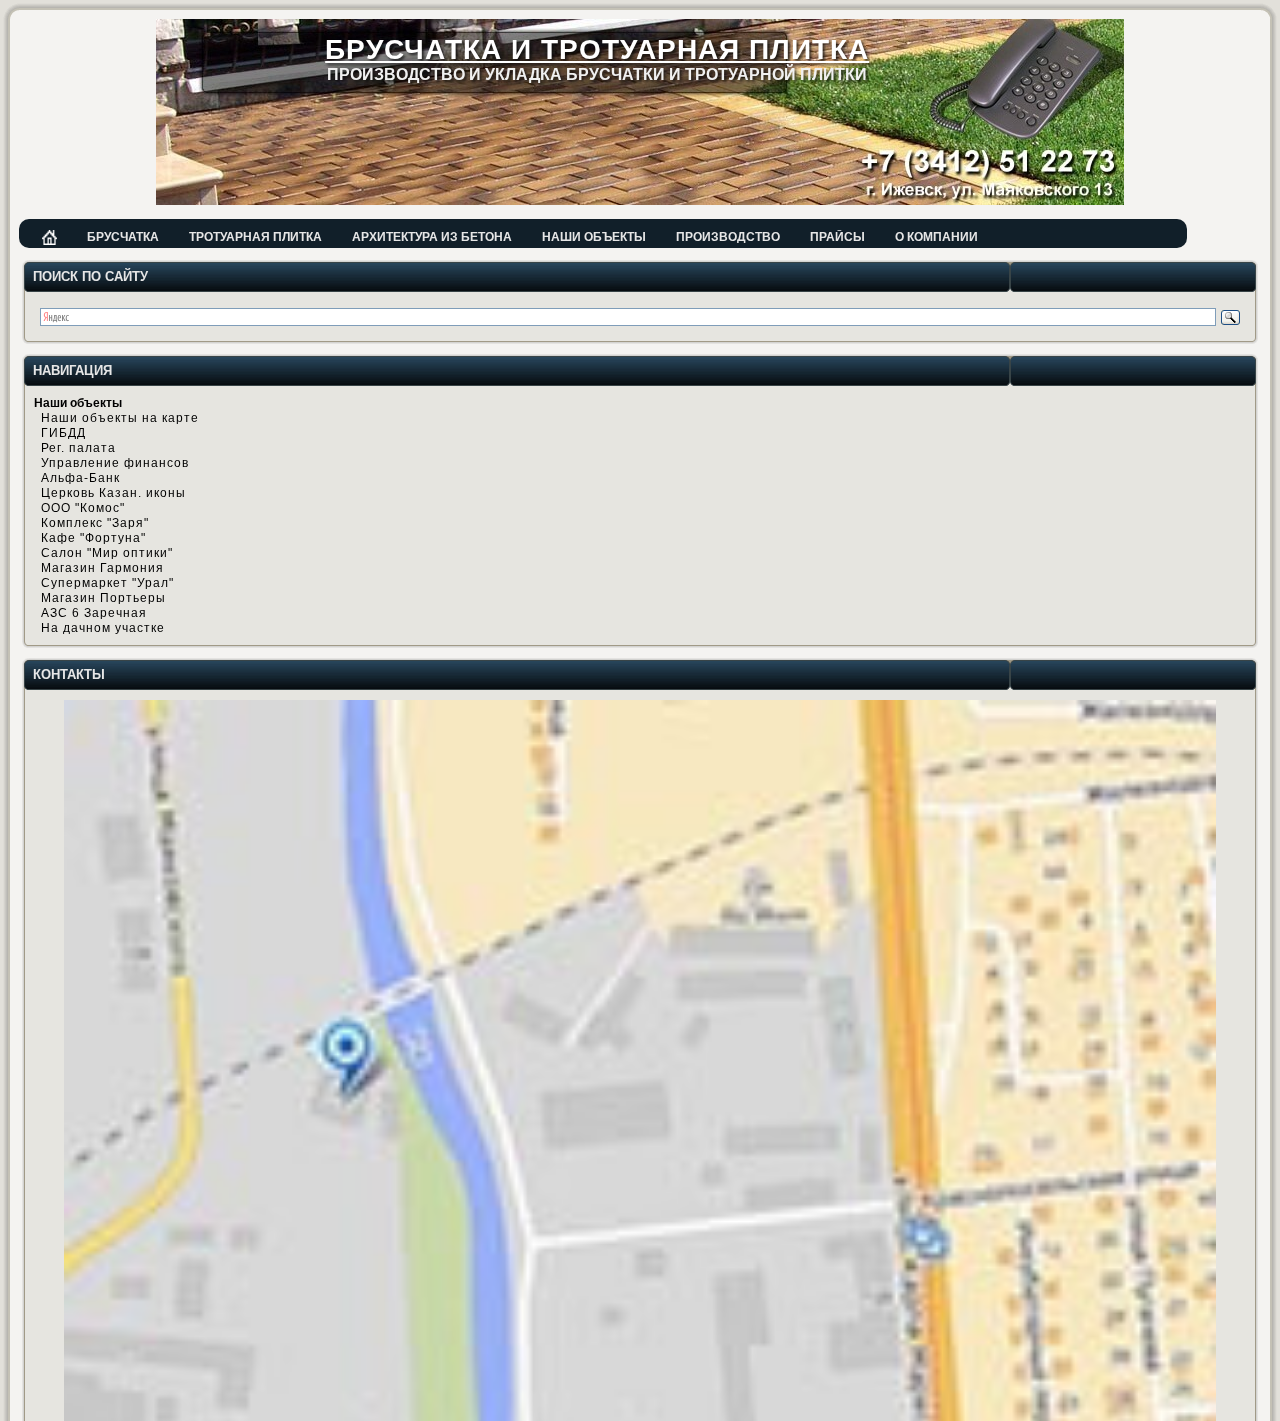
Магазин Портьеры (103, 598)
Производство (728, 237)
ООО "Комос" (83, 508)
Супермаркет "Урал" (107, 583)
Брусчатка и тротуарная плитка (597, 49)
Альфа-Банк (80, 478)
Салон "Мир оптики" (107, 553)
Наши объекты (594, 237)
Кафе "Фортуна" (93, 538)
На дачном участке (103, 628)
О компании (936, 237)
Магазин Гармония (102, 568)
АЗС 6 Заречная (94, 613)
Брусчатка (123, 237)
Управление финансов (115, 463)
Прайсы (837, 237)
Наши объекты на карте (120, 418)
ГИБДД (63, 433)
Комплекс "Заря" (95, 523)
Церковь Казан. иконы (113, 493)
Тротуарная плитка (255, 237)
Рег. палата (78, 448)
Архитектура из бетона (432, 237)
